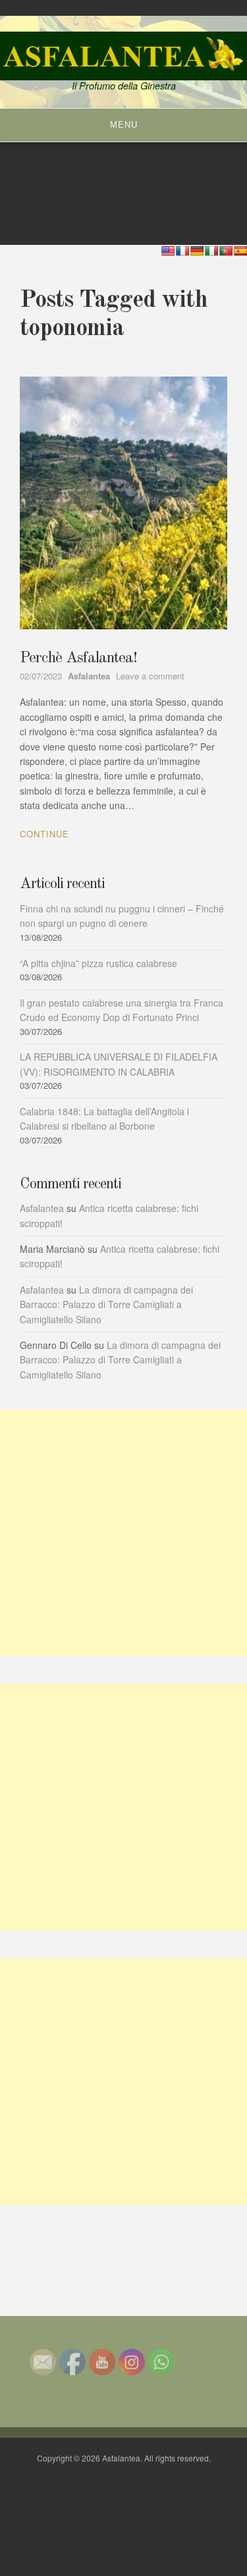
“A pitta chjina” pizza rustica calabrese (98, 963)
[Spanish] (240, 251)
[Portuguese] (226, 251)
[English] (168, 251)
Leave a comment (150, 676)
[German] (197, 251)
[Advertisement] (123, 1533)
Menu (124, 125)
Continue (44, 834)
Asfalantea (42, 1208)
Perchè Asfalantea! (78, 658)
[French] (182, 251)
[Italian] (211, 251)
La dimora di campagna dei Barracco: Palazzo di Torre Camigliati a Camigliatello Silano (106, 1304)
